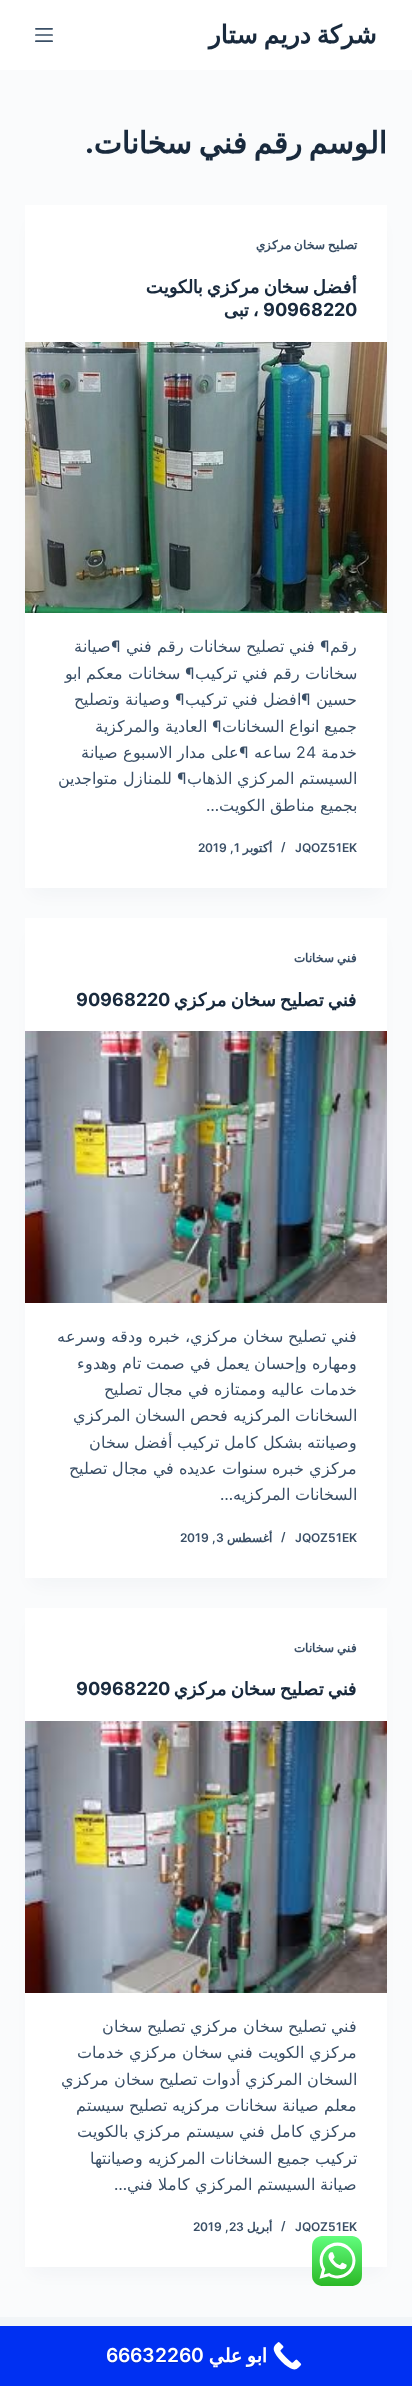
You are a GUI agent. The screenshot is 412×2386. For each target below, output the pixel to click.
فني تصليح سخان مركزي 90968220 (216, 999)
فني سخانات (325, 957)
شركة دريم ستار (293, 34)
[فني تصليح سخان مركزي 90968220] (206, 1167)
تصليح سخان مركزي (306, 244)
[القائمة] (44, 35)
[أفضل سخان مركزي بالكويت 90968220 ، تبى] (206, 478)
